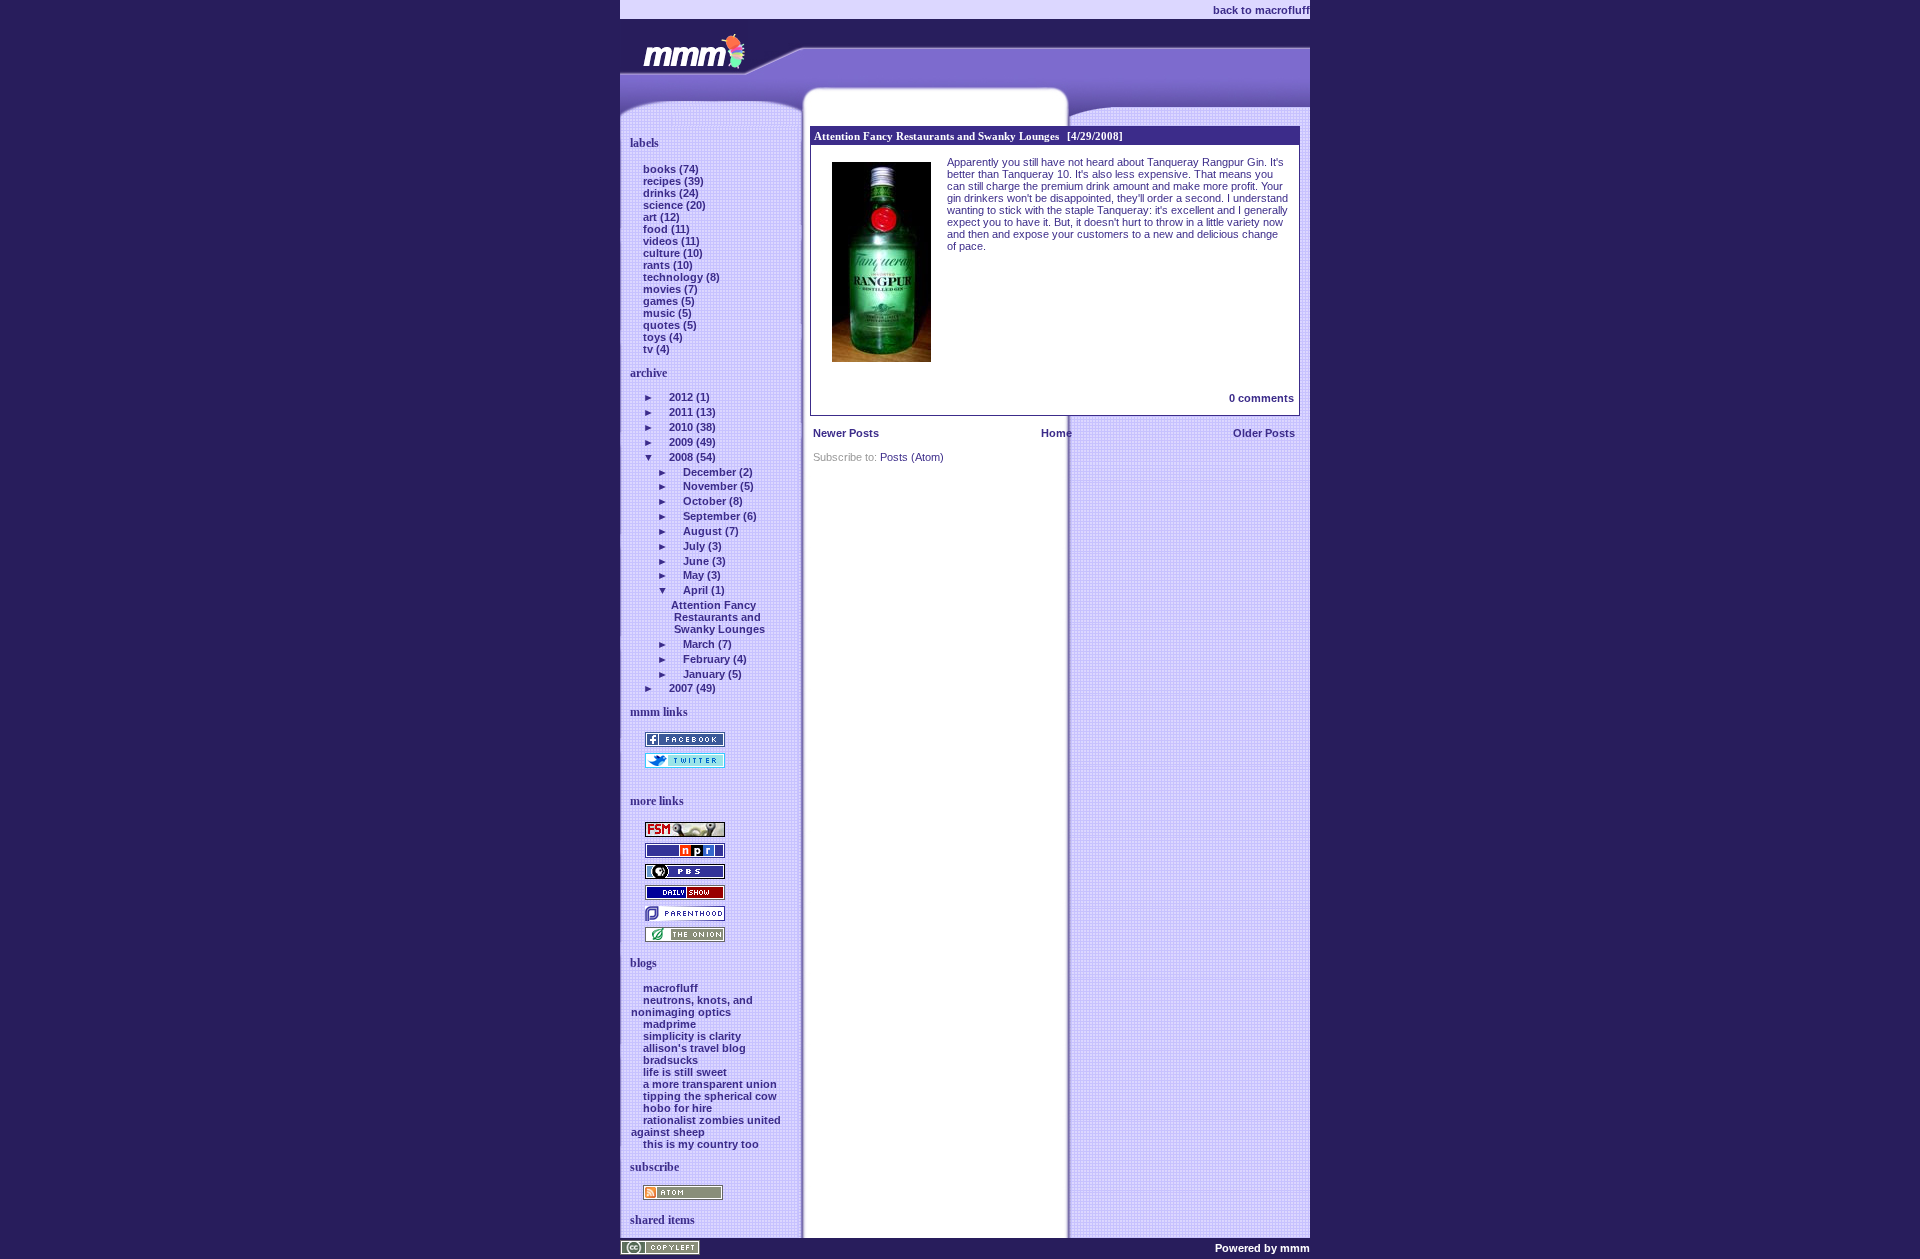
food (657, 229)
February (706, 659)
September (711, 516)
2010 (681, 427)
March (699, 644)
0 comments (1261, 398)
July (694, 546)
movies (663, 289)
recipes (663, 181)
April (695, 590)
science (664, 205)
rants (658, 265)
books (661, 169)
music (660, 313)
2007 (681, 688)
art (651, 217)
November (710, 486)
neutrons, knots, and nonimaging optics (692, 1006)
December (709, 472)
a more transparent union (710, 1084)
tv (649, 349)
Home (1056, 433)
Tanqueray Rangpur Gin (1205, 162)
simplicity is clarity (692, 1036)
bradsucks (670, 1060)
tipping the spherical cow (710, 1096)
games (662, 301)
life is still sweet (685, 1072)
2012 (681, 397)
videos (662, 241)
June (696, 561)
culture (663, 253)
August (702, 531)
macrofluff (670, 988)
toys (656, 337)
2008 (681, 457)
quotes (663, 325)
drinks (661, 193)
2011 (681, 412)
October (704, 501)
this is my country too (701, 1144)
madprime (669, 1024)
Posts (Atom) (912, 457)
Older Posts (1264, 433)
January (704, 674)
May (693, 575)
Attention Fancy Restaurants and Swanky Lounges (936, 136)
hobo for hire (677, 1108)
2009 (681, 442)
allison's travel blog (694, 1048)
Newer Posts (846, 433)
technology (674, 277)
